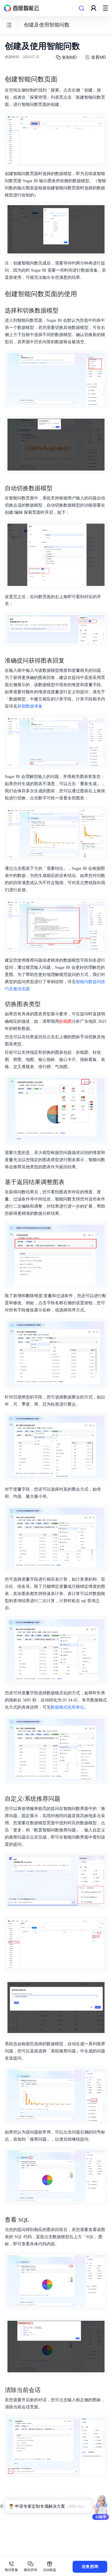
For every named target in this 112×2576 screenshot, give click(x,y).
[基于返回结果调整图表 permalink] (70, 1182)
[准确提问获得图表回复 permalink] (70, 660)
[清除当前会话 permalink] (47, 2390)
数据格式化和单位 (67, 1707)
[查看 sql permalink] (35, 2220)
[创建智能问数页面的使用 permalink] (83, 294)
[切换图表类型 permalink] (47, 1004)
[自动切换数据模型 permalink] (59, 488)
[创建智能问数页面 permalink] (63, 79)
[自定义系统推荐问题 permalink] (66, 1799)
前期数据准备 (30, 706)
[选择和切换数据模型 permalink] (65, 310)
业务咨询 (90, 2567)
